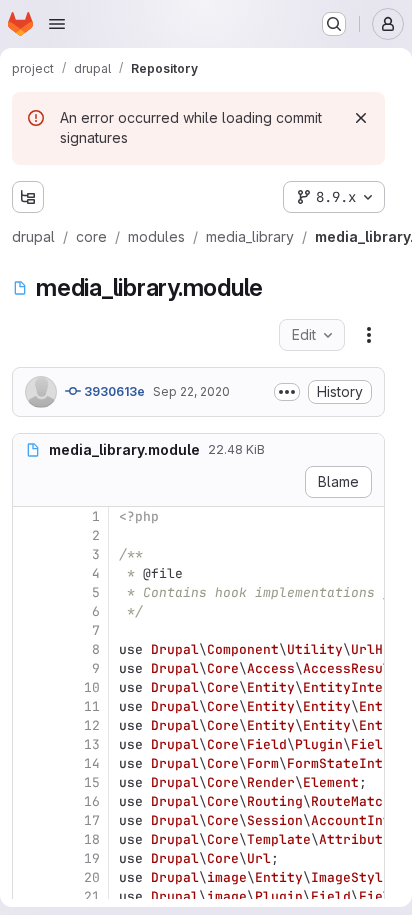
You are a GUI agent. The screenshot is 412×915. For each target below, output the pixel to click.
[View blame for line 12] (30, 725)
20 (92, 877)
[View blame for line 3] (30, 554)
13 (92, 744)
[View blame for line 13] (30, 744)
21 (92, 896)
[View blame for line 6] (30, 611)
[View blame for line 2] (30, 535)
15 (92, 782)
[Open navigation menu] (57, 24)
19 (92, 858)
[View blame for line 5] (30, 592)
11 (92, 706)
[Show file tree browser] (28, 197)
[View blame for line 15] (30, 782)
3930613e (113, 391)
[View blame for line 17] (30, 820)
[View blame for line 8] (30, 649)
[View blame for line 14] (30, 763)
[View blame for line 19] (30, 858)
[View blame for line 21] (30, 896)
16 (92, 801)
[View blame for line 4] (30, 573)
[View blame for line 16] (30, 801)
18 (92, 839)
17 (92, 820)
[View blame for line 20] (30, 877)
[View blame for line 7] (30, 630)
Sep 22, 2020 (191, 391)
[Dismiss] (361, 118)
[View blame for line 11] (30, 706)
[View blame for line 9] (30, 668)
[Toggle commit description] (287, 392)
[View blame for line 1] (30, 516)
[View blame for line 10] (30, 687)
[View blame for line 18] (30, 839)
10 (92, 687)
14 (92, 763)
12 (92, 725)
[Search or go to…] (334, 24)
